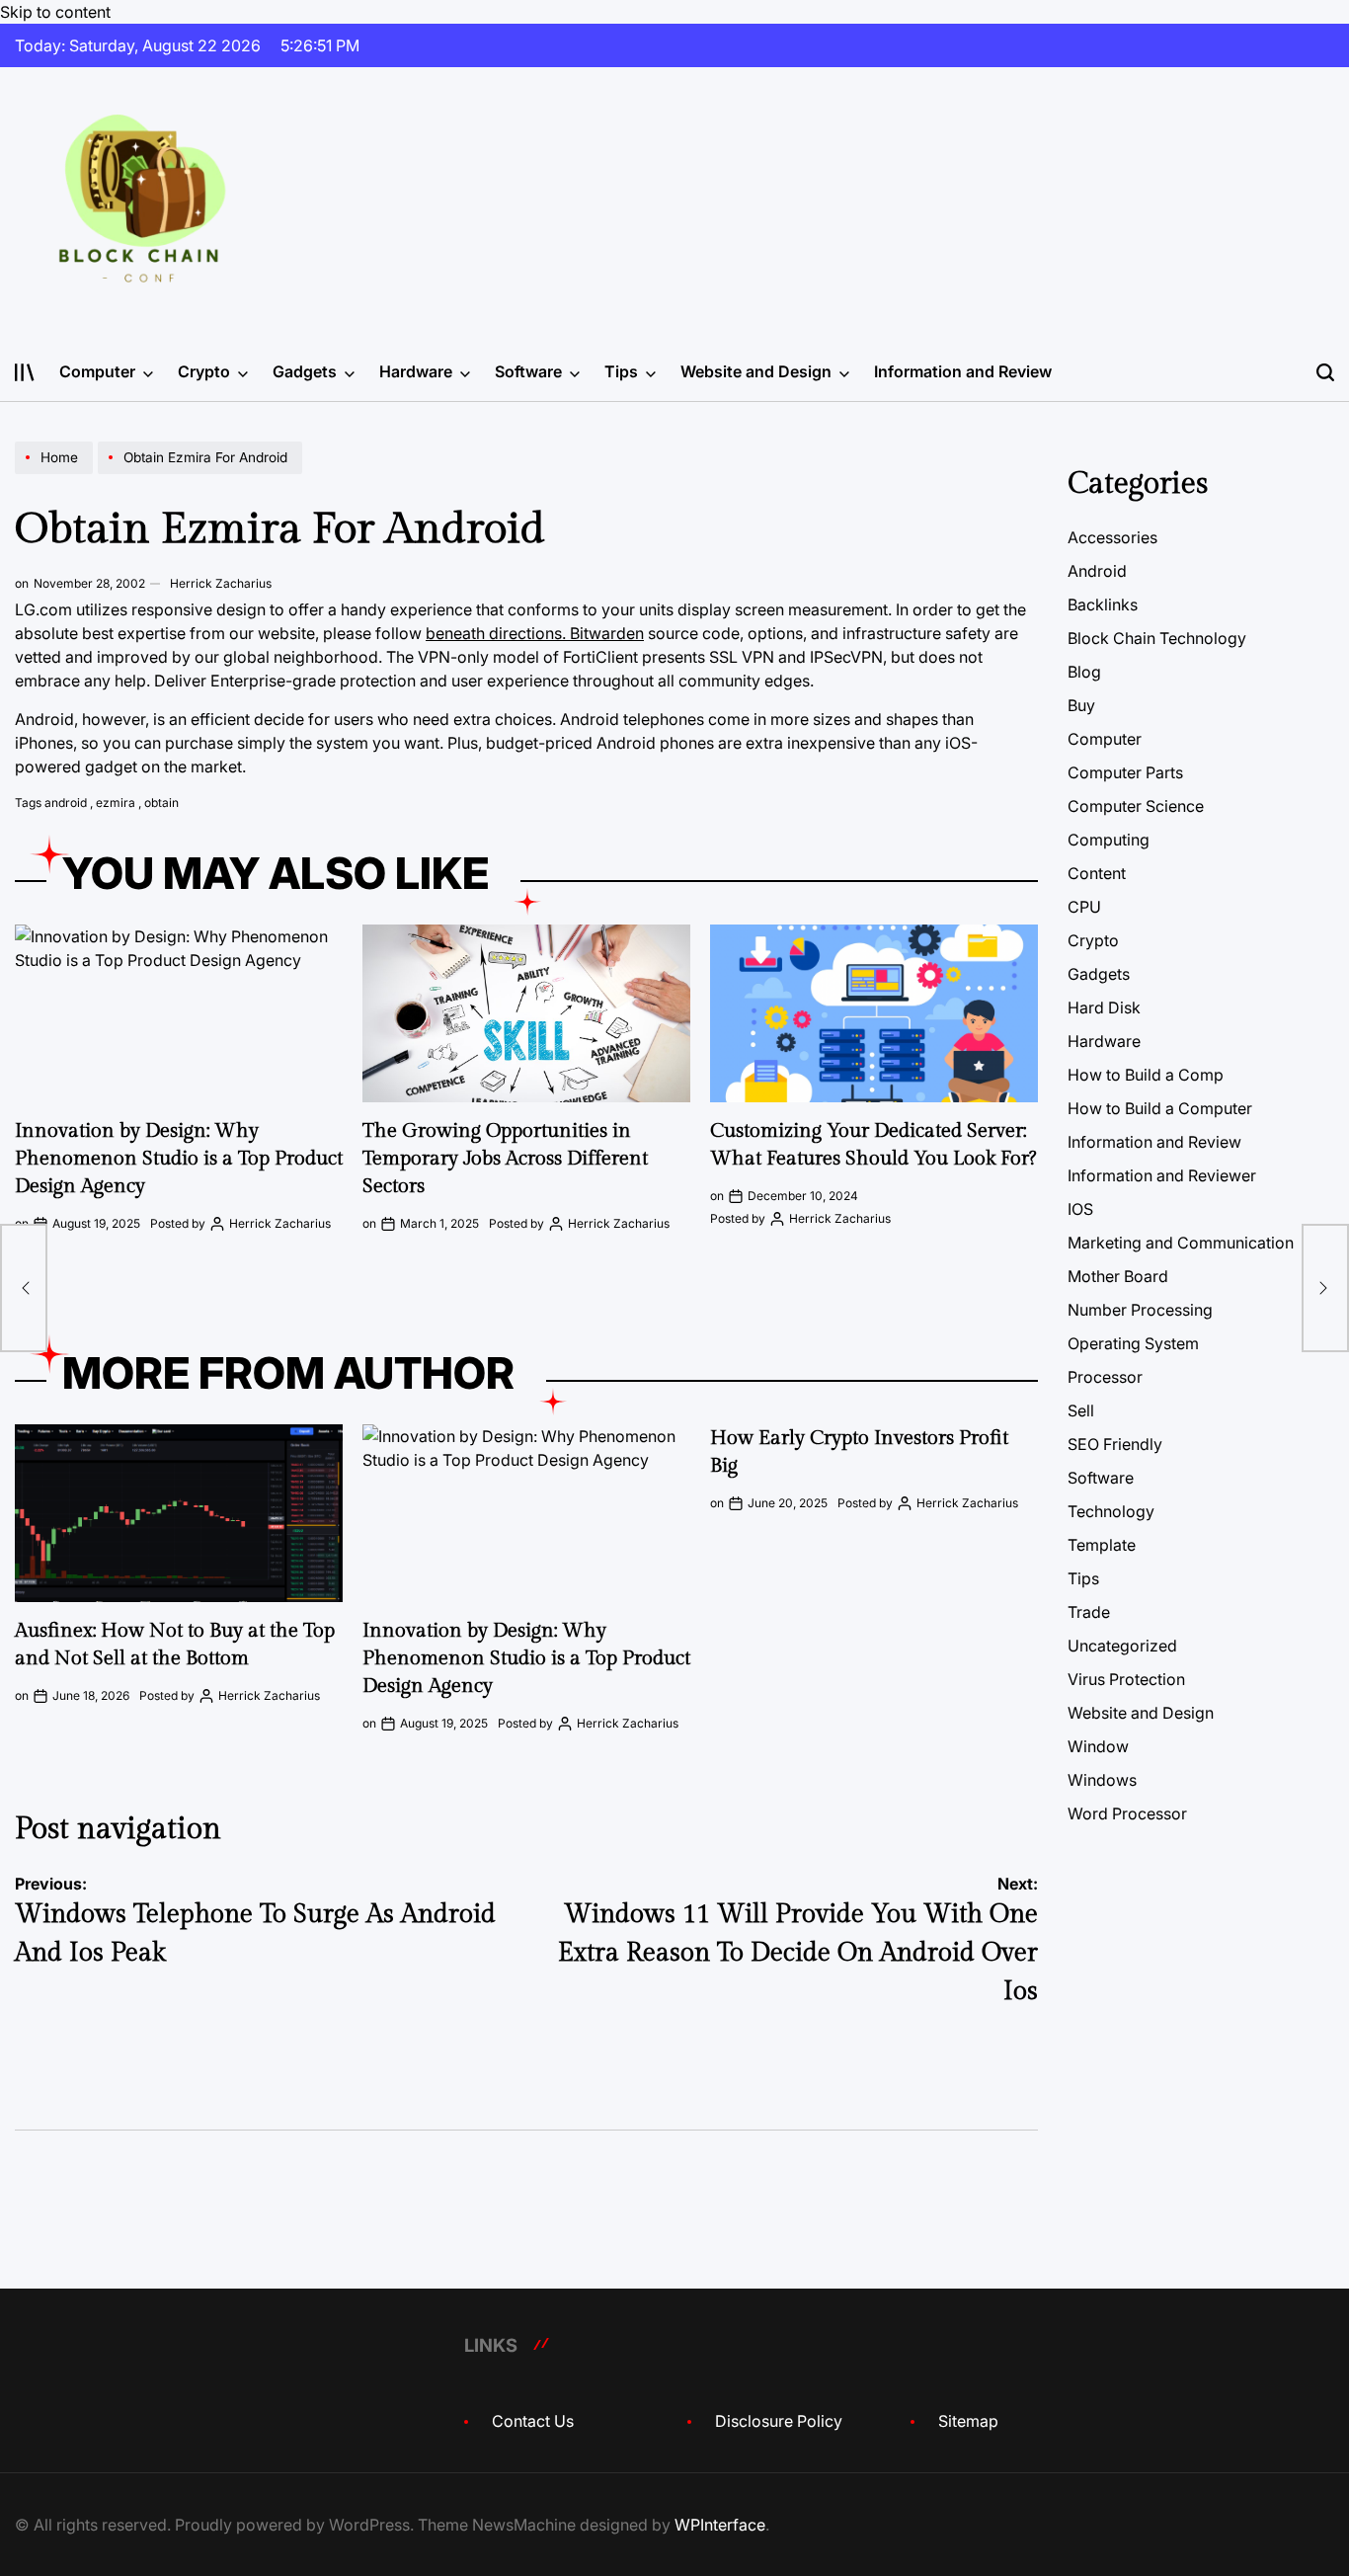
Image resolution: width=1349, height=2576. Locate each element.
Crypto (204, 371)
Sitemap (968, 2421)
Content (1097, 873)
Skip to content (55, 12)
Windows (1102, 1780)
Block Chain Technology (1157, 638)
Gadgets (305, 371)
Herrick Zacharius (221, 583)
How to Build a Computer (1160, 1108)
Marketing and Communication (1181, 1243)
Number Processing (1140, 1310)
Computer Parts (1125, 772)
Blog (1084, 672)
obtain (161, 803)
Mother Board (1118, 1276)
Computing (1109, 840)
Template (1102, 1545)
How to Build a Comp (1146, 1075)
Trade (1089, 1612)
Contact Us (533, 2421)
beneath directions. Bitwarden (535, 633)
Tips (621, 371)
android (66, 803)
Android (1097, 571)
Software (528, 371)
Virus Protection (1126, 1679)
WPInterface (720, 2525)
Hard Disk (1104, 1007)
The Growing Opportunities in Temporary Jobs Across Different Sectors (505, 1159)
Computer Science (1136, 806)
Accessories (1112, 537)
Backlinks (1103, 604)
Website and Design (756, 371)
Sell (1081, 1410)
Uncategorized (1122, 1646)
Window (1098, 1746)
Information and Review (963, 371)
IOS (1080, 1209)
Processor (1105, 1377)
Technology (1111, 1511)
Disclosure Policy (779, 2421)
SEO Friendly (1115, 1444)
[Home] (56, 473)
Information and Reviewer (1162, 1175)
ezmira (116, 803)
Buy (1081, 705)
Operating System (1133, 1343)
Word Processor (1127, 1813)
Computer (97, 371)
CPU (1084, 907)
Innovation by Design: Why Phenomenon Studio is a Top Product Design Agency (179, 1159)
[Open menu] (25, 372)
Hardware (416, 371)
